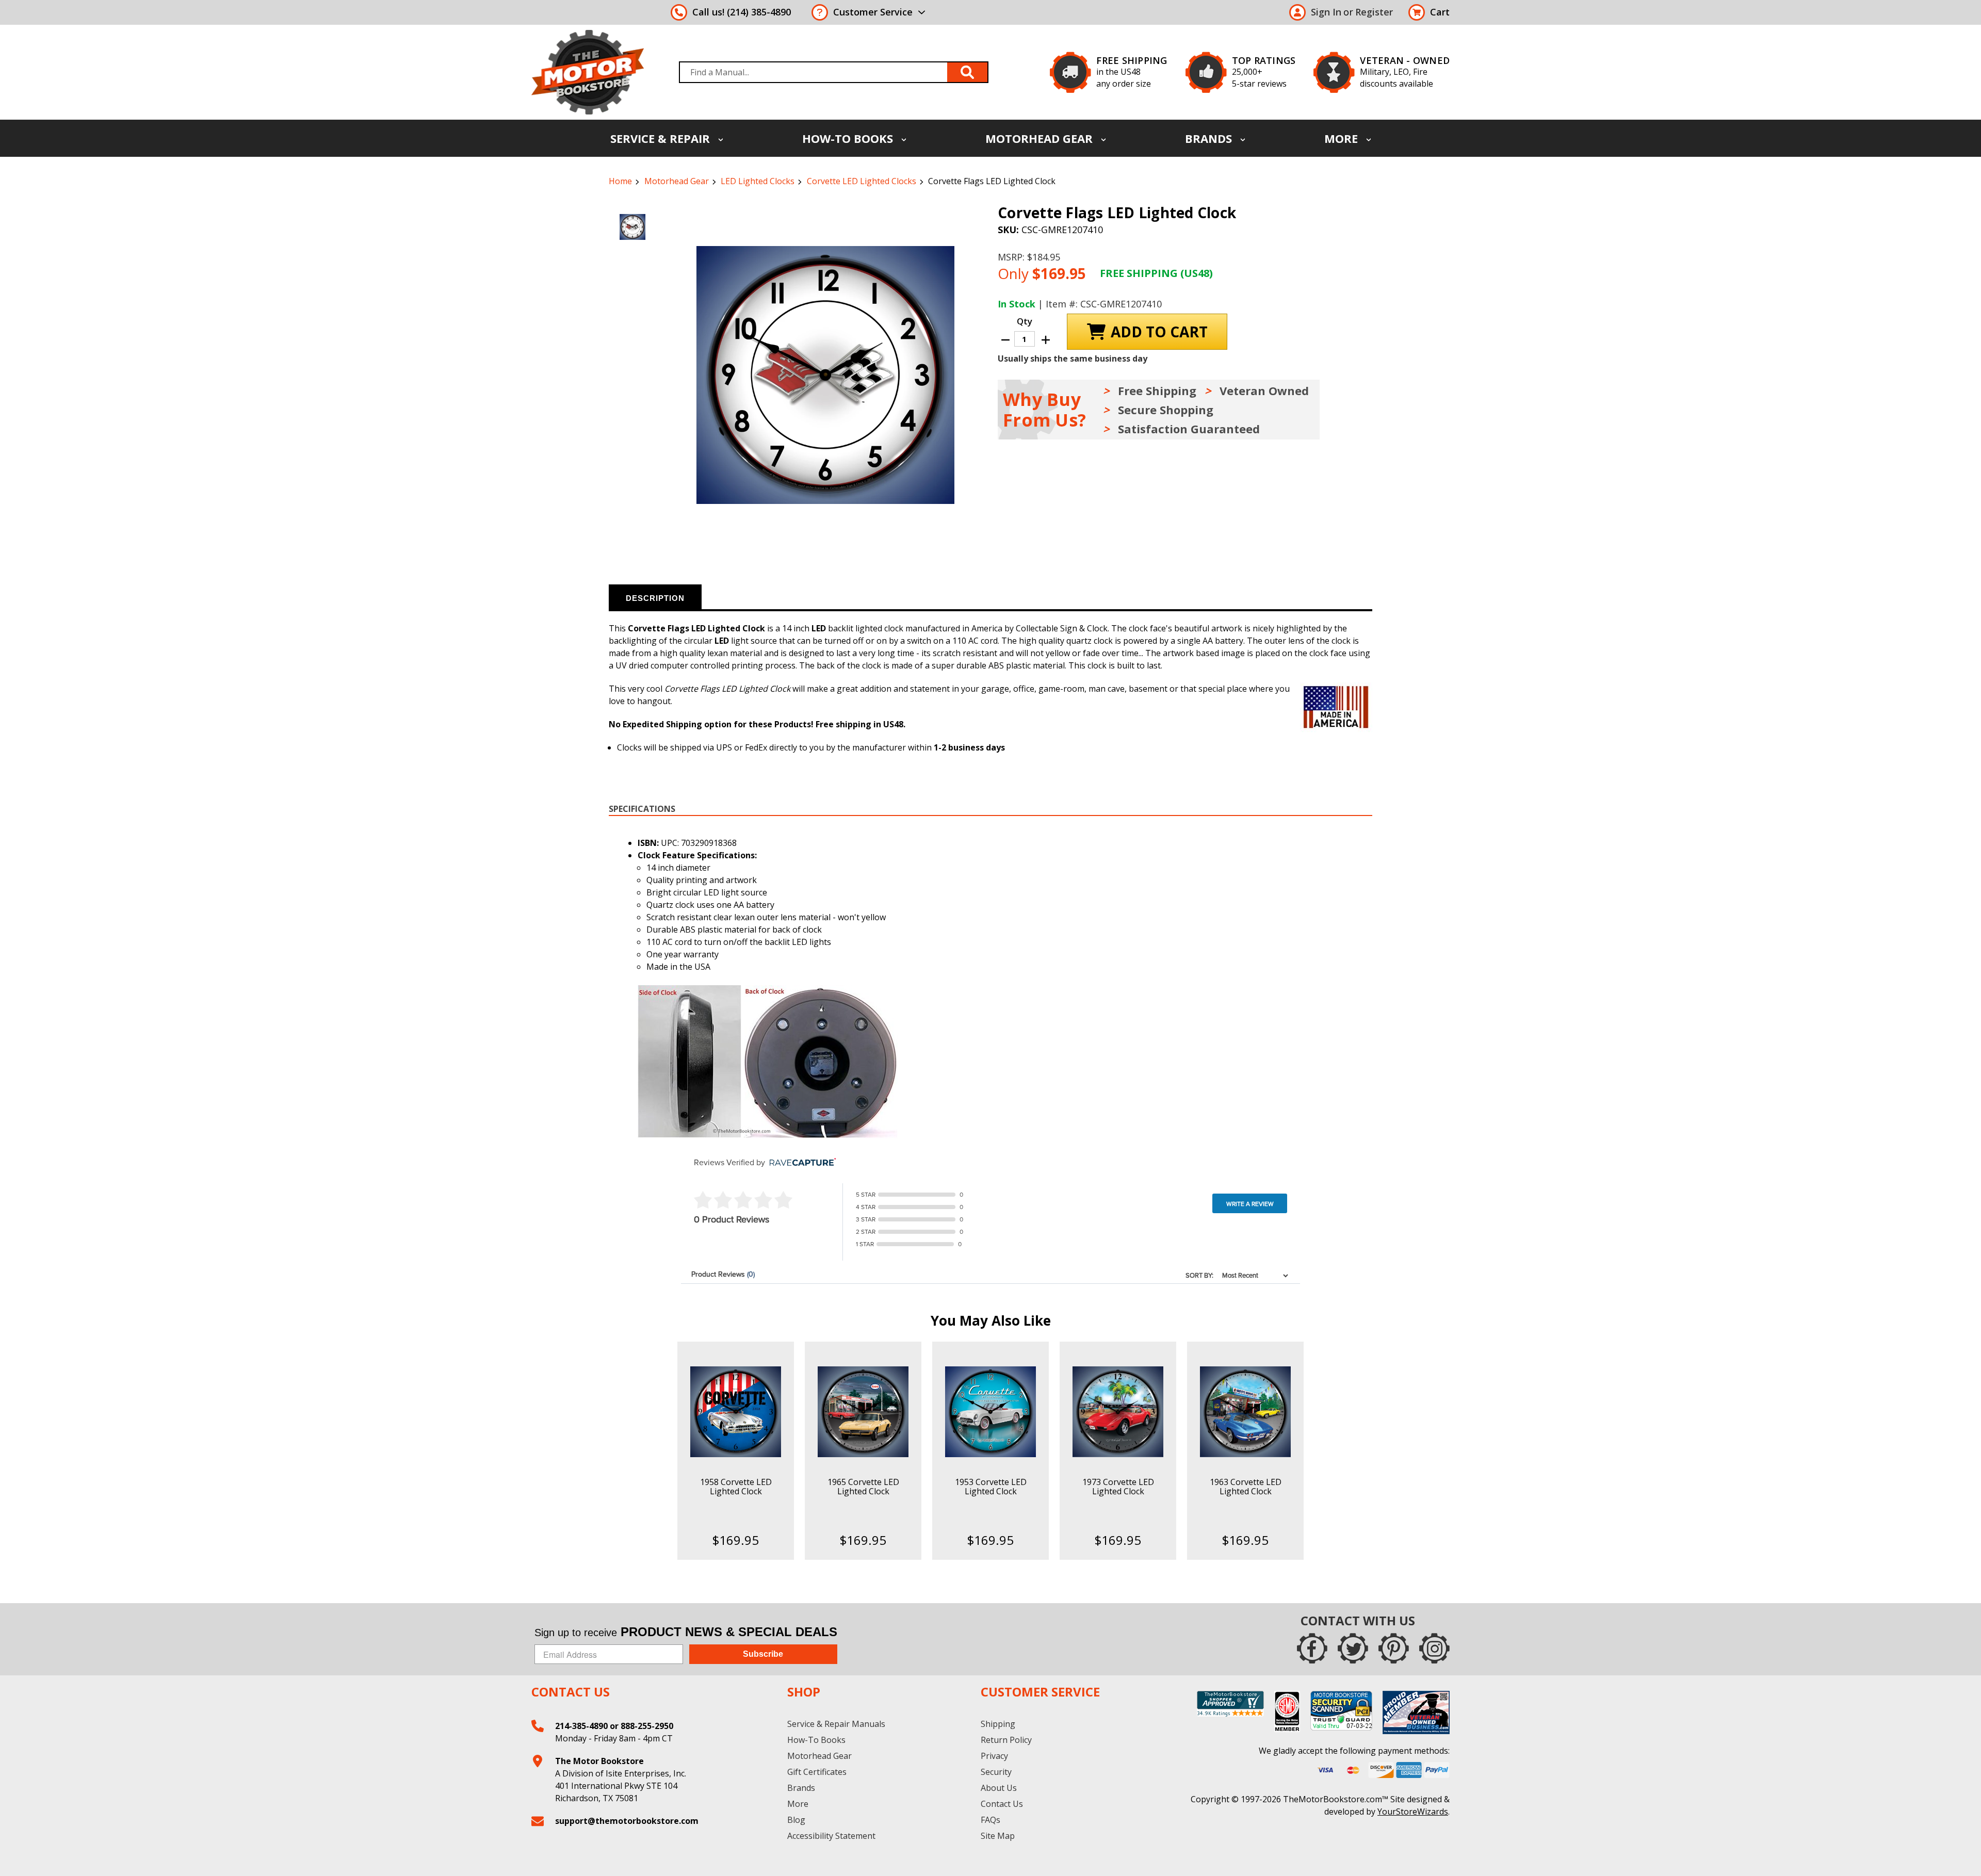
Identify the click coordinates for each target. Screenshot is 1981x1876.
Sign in (1326, 12)
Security (996, 1772)
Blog (796, 1820)
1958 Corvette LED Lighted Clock (736, 1487)
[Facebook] (1312, 1648)
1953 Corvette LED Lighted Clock (991, 1487)
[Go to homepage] (588, 72)
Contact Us (1002, 1804)
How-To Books (849, 138)
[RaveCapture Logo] (800, 1163)
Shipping (998, 1724)
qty (1025, 321)
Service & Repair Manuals (836, 1724)
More (1343, 138)
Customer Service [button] (873, 12)
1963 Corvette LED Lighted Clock (1246, 1487)
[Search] (968, 72)
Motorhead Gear (1041, 138)
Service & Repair (662, 138)
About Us (999, 1788)
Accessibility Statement (831, 1836)
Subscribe (763, 1654)
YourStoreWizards (1413, 1812)
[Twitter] (1353, 1648)
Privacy (994, 1756)
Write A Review (1250, 1204)
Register (1374, 12)
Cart (1440, 12)
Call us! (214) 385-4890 (742, 12)
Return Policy (1006, 1740)
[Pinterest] (1394, 1648)
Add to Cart (735, 1421)
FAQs (990, 1820)
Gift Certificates (817, 1772)
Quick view (735, 1403)
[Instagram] (1434, 1648)
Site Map (998, 1836)
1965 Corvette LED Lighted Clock (863, 1487)
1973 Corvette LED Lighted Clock (1118, 1487)
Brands (1210, 138)
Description (655, 598)
